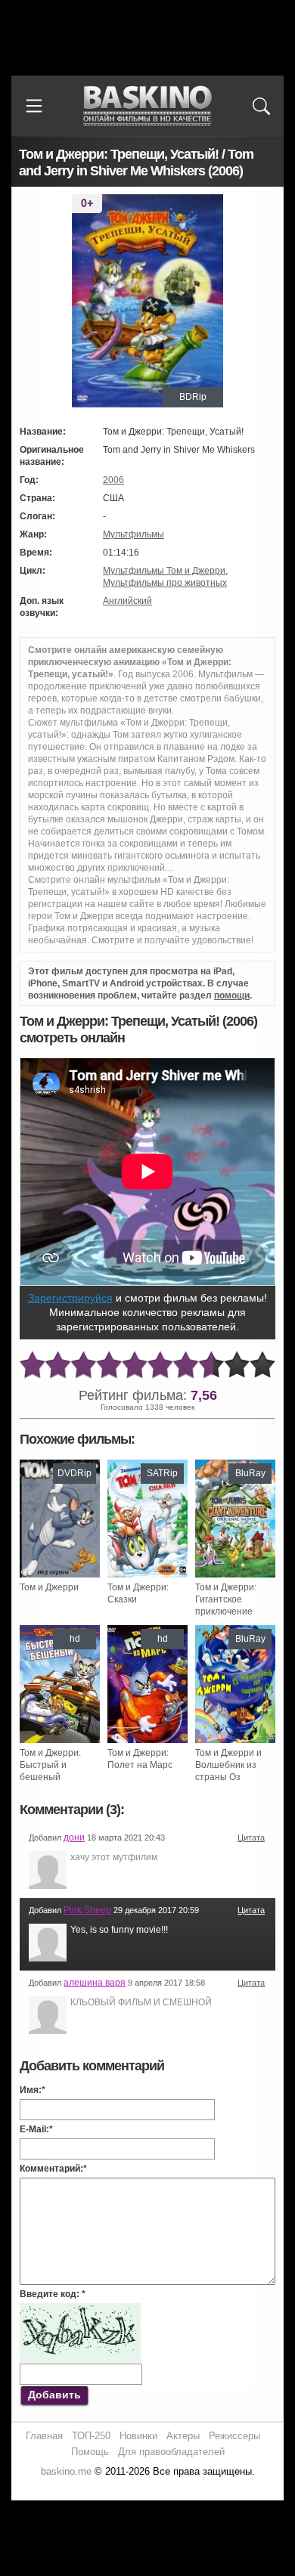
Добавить (54, 2395)
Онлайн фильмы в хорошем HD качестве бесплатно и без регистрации (147, 106)
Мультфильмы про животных (165, 583)
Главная (44, 2436)
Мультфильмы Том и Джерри (164, 571)
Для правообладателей (171, 2452)
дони (74, 1838)
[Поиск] (261, 106)
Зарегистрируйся (70, 1298)
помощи (232, 995)
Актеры (183, 2436)
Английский (127, 601)
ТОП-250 (91, 2436)
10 (262, 1365)
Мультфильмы (134, 534)
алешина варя (95, 1983)
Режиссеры (234, 2436)
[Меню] (34, 106)
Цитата (251, 1838)
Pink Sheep (87, 1910)
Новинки (138, 2436)
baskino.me (66, 2471)
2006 (113, 480)
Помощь (90, 2452)
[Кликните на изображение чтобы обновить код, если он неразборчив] (80, 2309)
